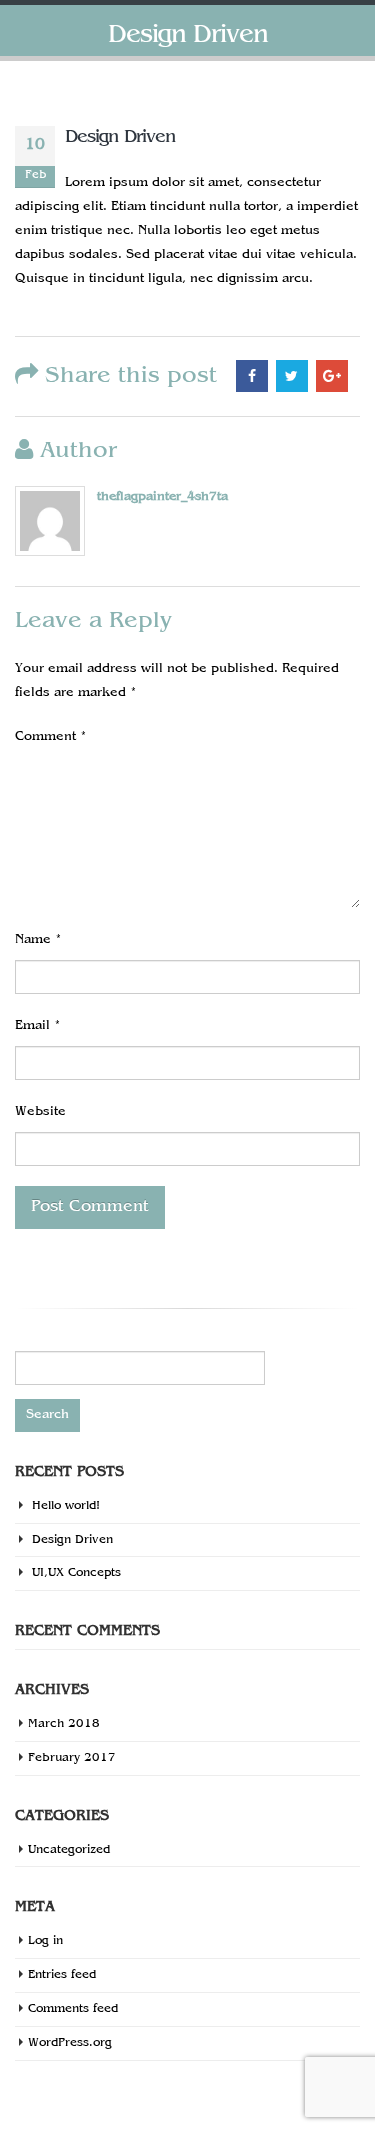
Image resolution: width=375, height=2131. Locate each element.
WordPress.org (70, 2043)
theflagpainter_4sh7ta (162, 497)
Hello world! (66, 1506)
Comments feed (73, 2009)
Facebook (252, 376)
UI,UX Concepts (76, 1573)
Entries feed (62, 1975)
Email (38, 1026)
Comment (51, 737)
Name (38, 940)
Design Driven (72, 1540)
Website (40, 1112)
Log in (45, 1941)
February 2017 (72, 1758)
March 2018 (64, 1724)
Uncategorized (69, 1850)
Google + (332, 376)
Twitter (292, 376)
